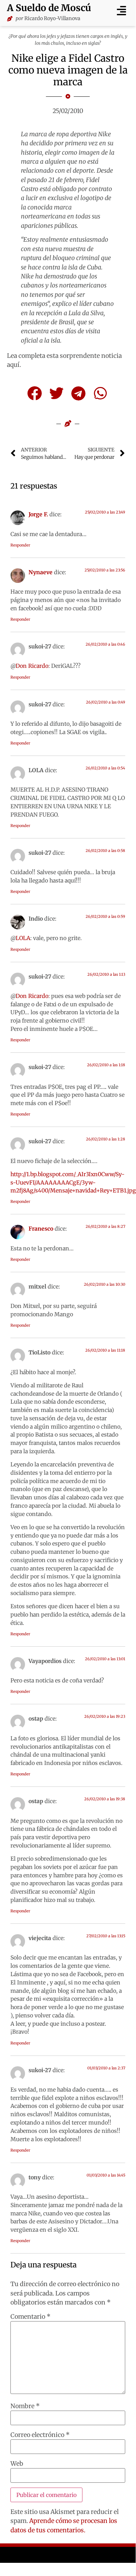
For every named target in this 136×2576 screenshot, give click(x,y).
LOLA (23, 938)
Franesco (41, 1229)
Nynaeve (41, 572)
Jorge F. (38, 514)
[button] (121, 11)
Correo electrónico (40, 2435)
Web (17, 2464)
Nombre (25, 2406)
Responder (20, 545)
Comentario (30, 2317)
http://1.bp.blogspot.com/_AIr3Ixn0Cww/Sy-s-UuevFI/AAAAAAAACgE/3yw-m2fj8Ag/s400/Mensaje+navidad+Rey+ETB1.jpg (73, 1182)
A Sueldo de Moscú (49, 8)
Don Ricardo (32, 666)
